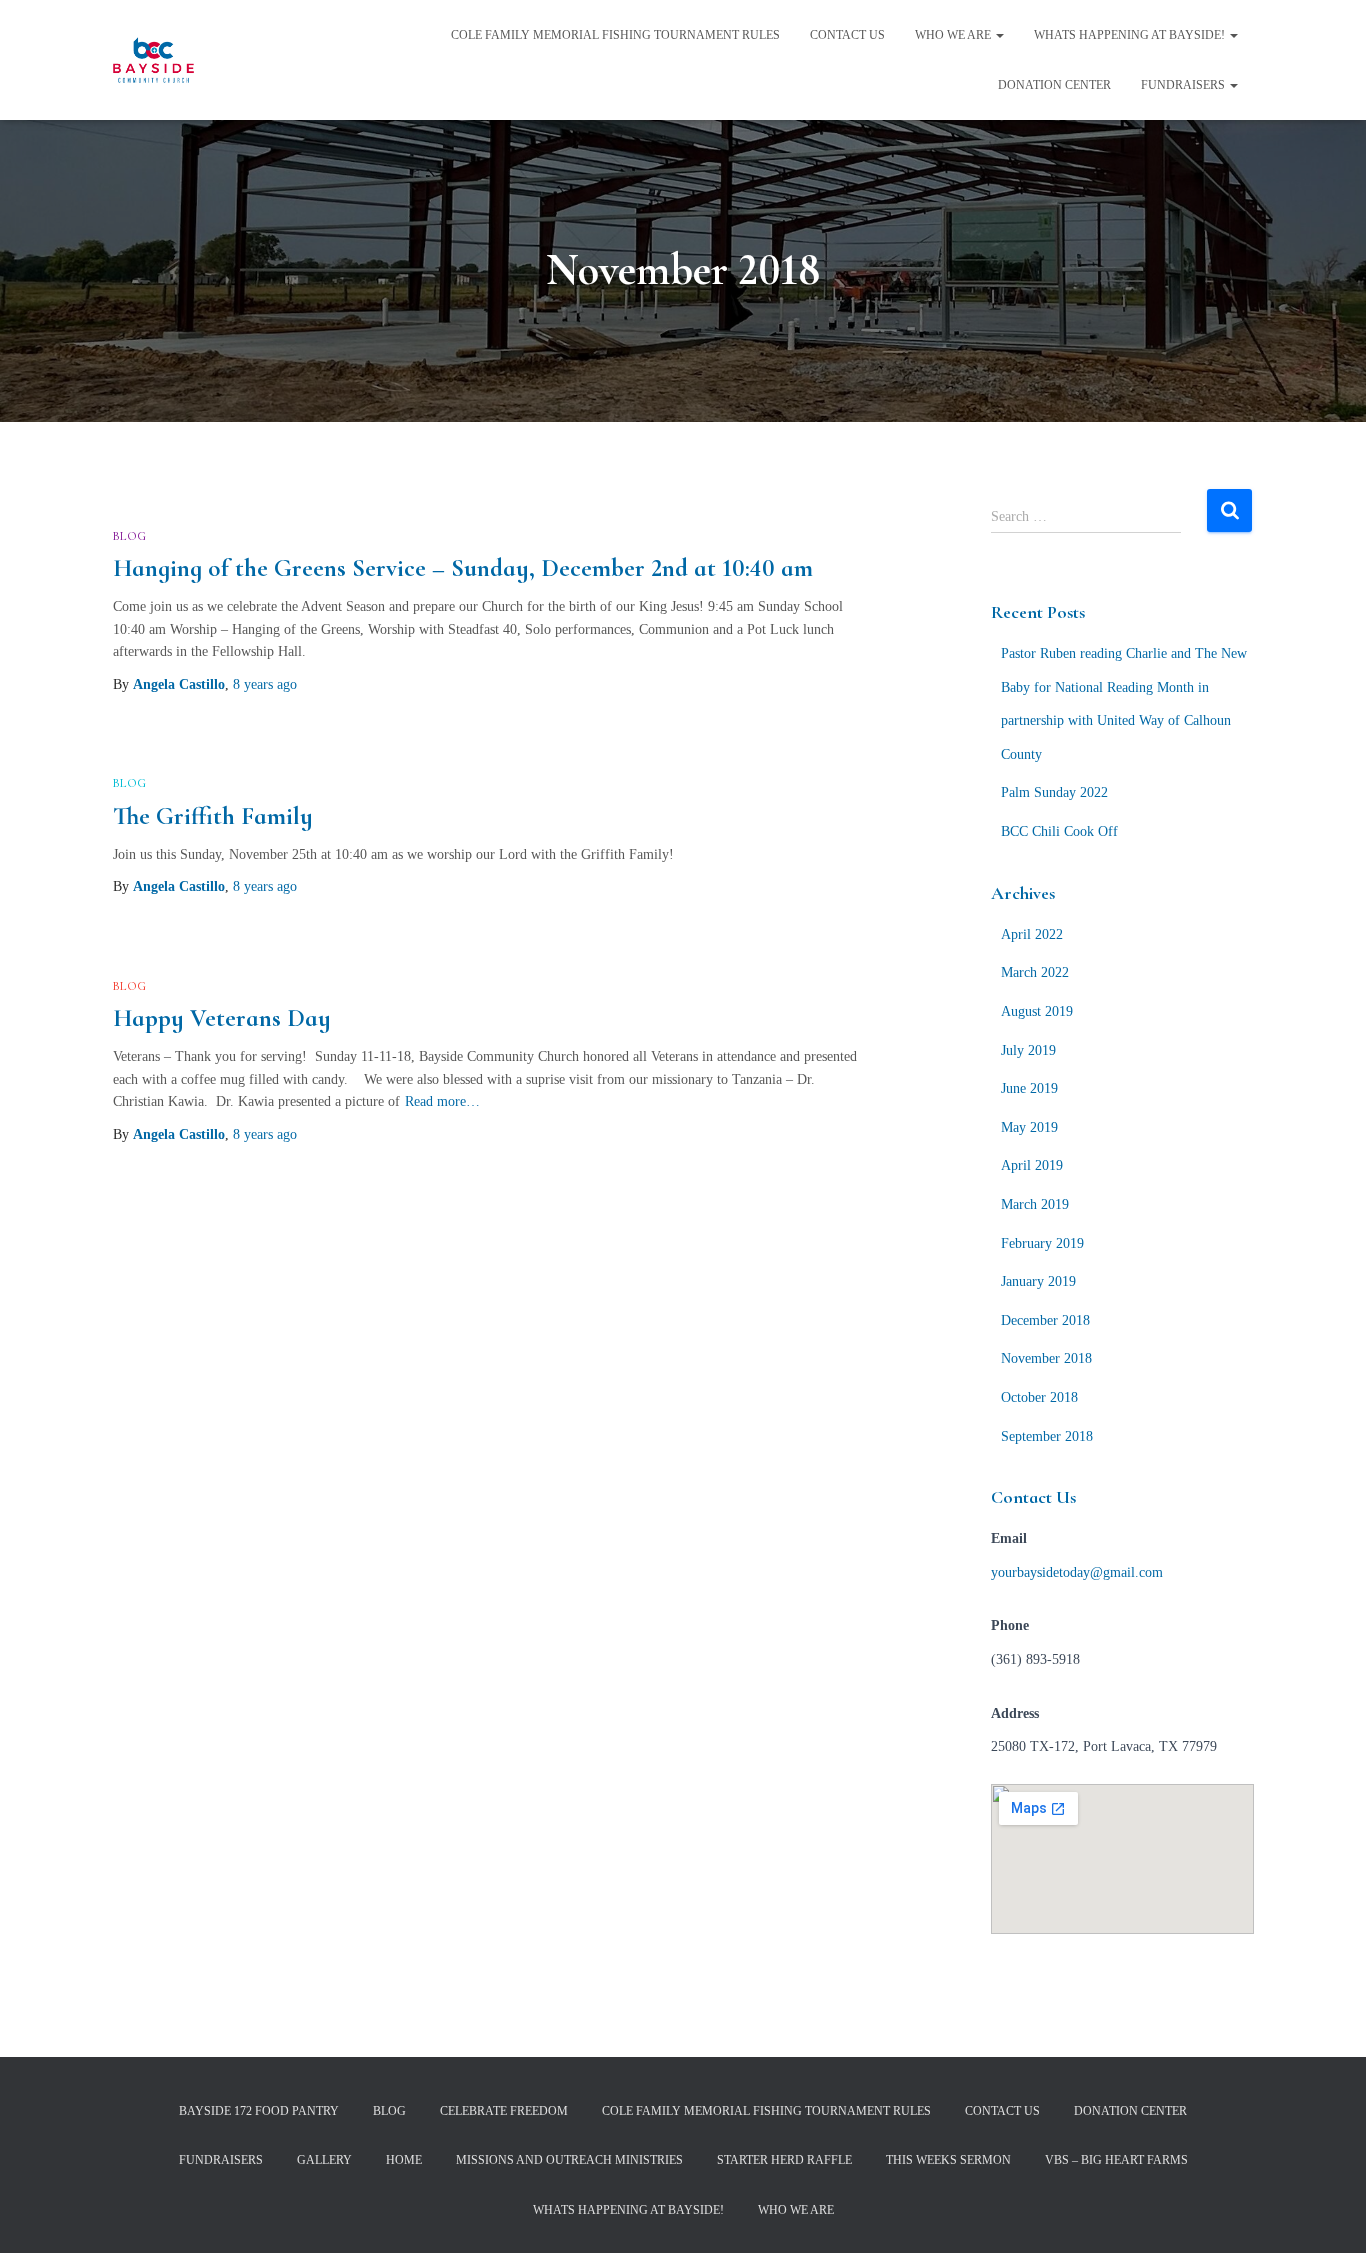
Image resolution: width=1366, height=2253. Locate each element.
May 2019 (1029, 1127)
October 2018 (1039, 1397)
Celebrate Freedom (504, 2111)
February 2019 (1042, 1243)
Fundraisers (1184, 85)
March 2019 (1035, 1204)
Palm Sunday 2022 (1054, 792)
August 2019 (1037, 1011)
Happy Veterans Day (222, 1018)
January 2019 (1038, 1281)
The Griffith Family (213, 816)
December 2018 (1045, 1320)
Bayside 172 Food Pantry (259, 2111)
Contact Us (847, 35)
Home (404, 2160)
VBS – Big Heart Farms (1116, 2160)
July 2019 (1028, 1050)
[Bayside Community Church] (153, 60)
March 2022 (1035, 972)
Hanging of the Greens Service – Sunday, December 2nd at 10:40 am (463, 568)
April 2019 (1032, 1165)
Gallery (324, 2160)
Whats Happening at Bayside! (1131, 35)
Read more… (442, 1101)
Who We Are (954, 35)
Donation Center (1054, 85)
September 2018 (1047, 1436)
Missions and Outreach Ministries (569, 2160)
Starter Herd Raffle (784, 2160)
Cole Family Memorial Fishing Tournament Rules (615, 35)
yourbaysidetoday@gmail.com (1077, 1572)
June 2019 (1029, 1088)
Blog (129, 536)
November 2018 (1046, 1358)
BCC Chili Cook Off (1059, 831)
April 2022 (1032, 934)
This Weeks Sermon (948, 2160)
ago (265, 684)
